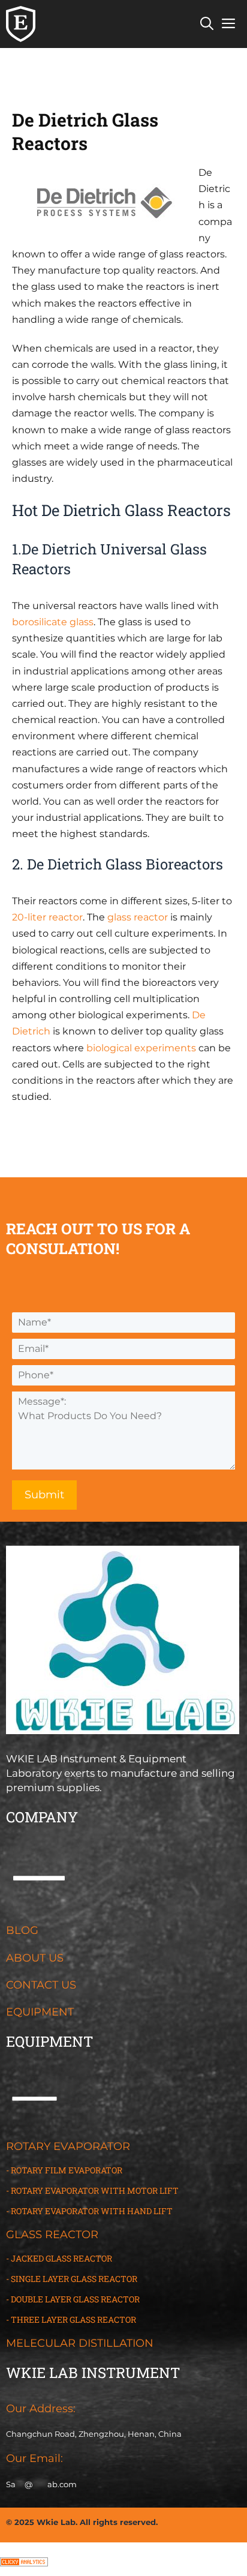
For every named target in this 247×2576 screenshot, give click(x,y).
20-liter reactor (47, 917)
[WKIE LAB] (21, 24)
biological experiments (141, 1048)
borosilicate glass (53, 622)
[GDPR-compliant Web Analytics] (24, 2563)
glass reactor (138, 917)
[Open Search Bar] (207, 24)
